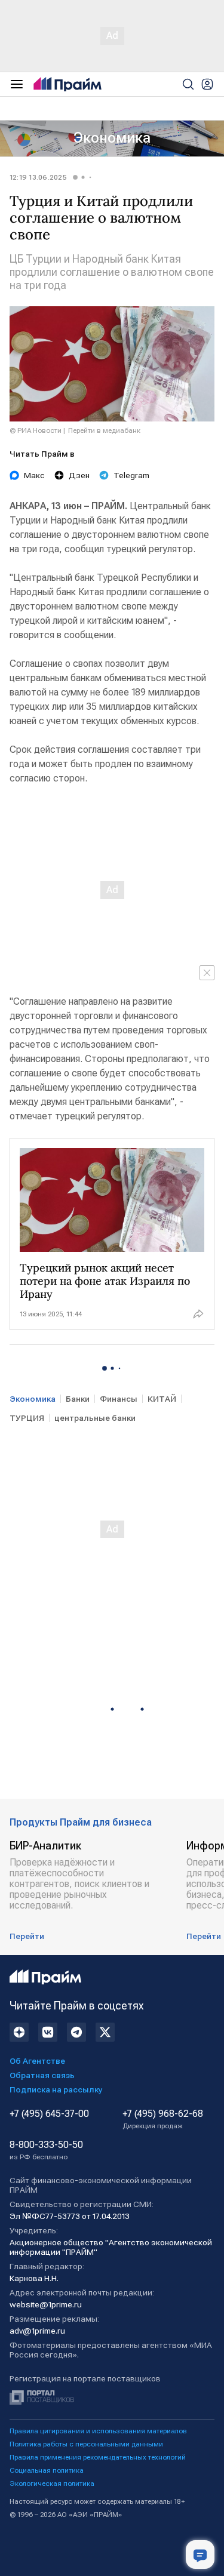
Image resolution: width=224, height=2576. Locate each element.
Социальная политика (47, 2470)
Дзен (79, 475)
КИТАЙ (162, 1399)
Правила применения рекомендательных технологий (98, 2457)
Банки (78, 1399)
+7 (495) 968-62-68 (163, 2119)
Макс (34, 475)
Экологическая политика (52, 2483)
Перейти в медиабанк (104, 430)
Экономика (112, 138)
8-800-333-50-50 (46, 2150)
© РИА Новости (36, 430)
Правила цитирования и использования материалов (98, 2431)
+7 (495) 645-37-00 (49, 2114)
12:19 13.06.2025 (38, 177)
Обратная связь (42, 2075)
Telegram (131, 475)
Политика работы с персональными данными (86, 2444)
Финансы (119, 1399)
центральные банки (95, 1418)
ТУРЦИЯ (27, 1418)
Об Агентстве (37, 2061)
